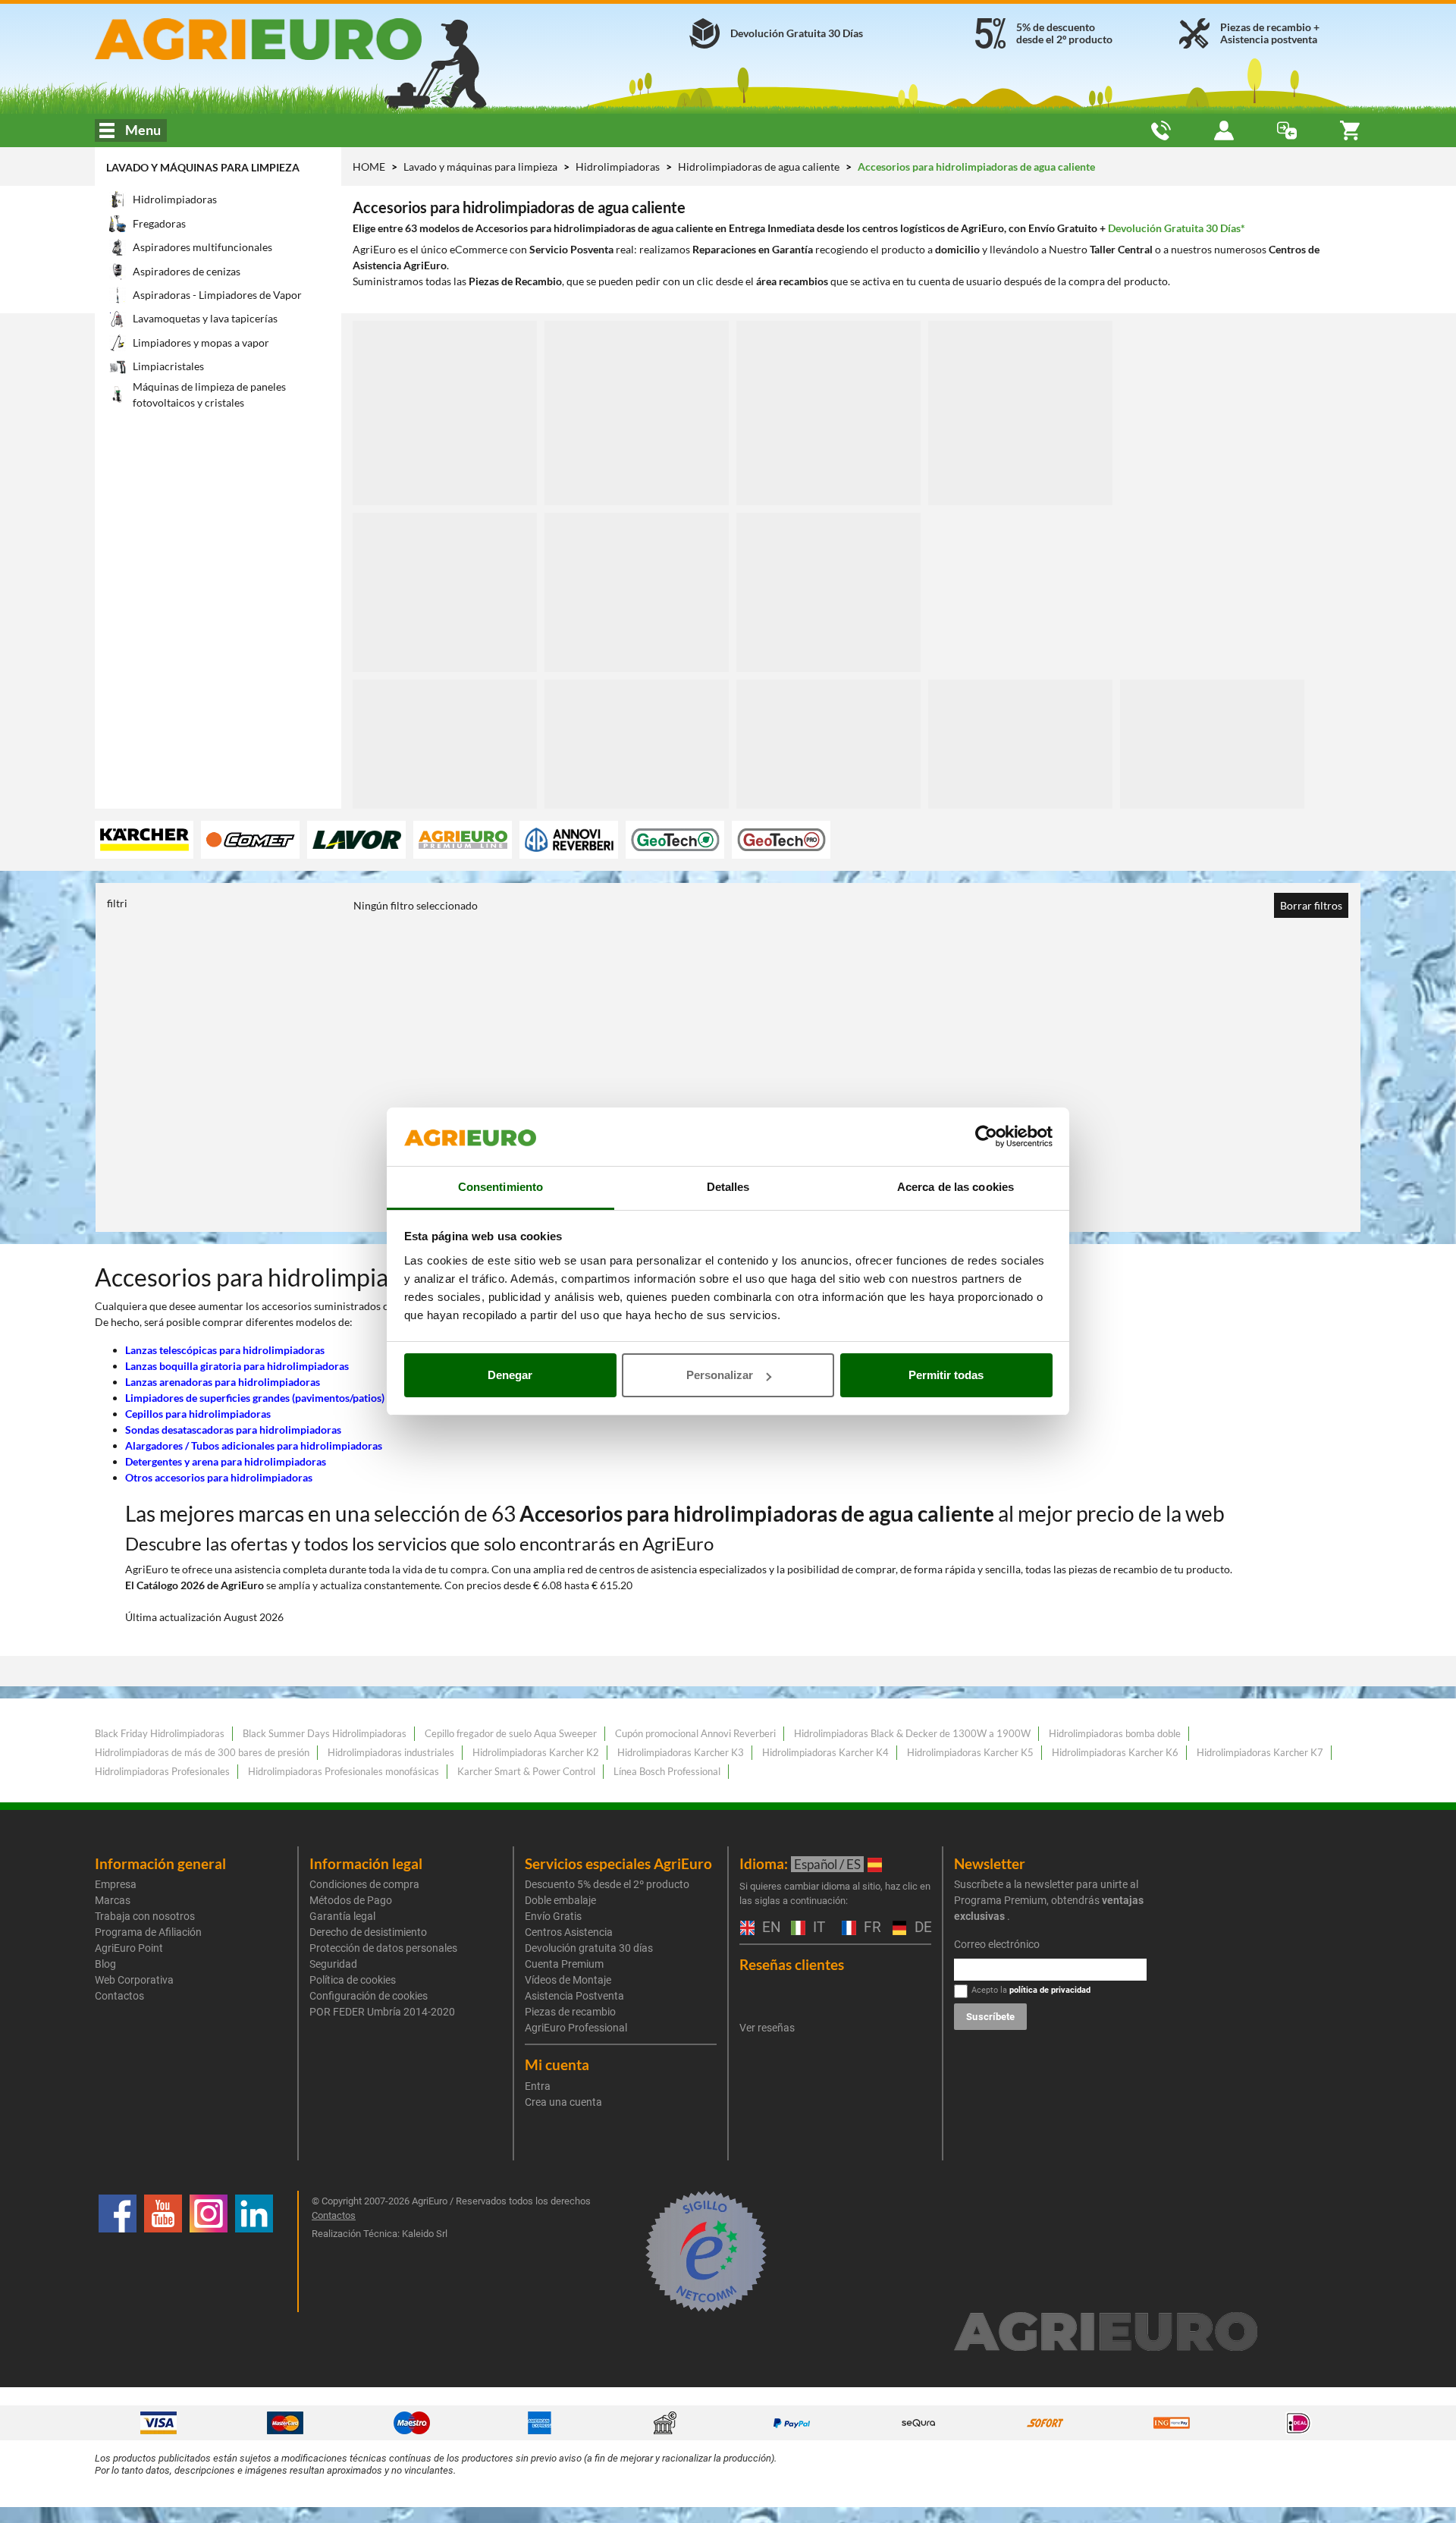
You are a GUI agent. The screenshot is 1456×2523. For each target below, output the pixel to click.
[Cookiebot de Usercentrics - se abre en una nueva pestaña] (986, 1137)
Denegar (510, 1375)
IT (817, 1928)
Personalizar (720, 1375)
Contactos (119, 1996)
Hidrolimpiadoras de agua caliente (760, 167)
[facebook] (118, 2251)
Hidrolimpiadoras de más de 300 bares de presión (202, 1752)
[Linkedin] (254, 2251)
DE (921, 1928)
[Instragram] (209, 2251)
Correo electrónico (997, 1944)
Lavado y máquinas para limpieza (203, 167)
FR (871, 1928)
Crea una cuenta (563, 2102)
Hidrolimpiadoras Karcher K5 (970, 1752)
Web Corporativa (134, 1980)
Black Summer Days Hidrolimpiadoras (325, 1733)
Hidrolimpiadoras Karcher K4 (825, 1752)
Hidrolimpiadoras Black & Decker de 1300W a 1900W (912, 1733)
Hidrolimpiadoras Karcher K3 (681, 1752)
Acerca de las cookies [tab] (955, 1187)
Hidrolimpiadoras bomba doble (1115, 1733)
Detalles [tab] (728, 1187)
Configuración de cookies (369, 1996)
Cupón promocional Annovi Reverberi (695, 1733)
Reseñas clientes (792, 1964)
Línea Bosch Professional (667, 1771)
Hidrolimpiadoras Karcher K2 (536, 1752)
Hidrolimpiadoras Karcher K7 (1260, 1752)
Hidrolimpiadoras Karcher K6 (1115, 1752)
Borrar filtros (1311, 905)
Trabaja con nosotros (145, 1916)
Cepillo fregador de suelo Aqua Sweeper (511, 1733)
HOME (369, 167)
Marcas (113, 1900)
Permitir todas (946, 1375)
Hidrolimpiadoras (619, 167)
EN (769, 1928)
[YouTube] (163, 2251)
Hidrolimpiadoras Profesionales (162, 1771)
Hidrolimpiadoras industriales (391, 1752)
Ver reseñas (767, 2028)
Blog (105, 1964)
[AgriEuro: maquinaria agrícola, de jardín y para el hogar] (298, 39)
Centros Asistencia (569, 1932)
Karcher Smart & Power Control (526, 1771)
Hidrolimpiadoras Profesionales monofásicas (344, 1771)
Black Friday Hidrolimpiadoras (160, 1733)
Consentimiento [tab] (500, 1187)
